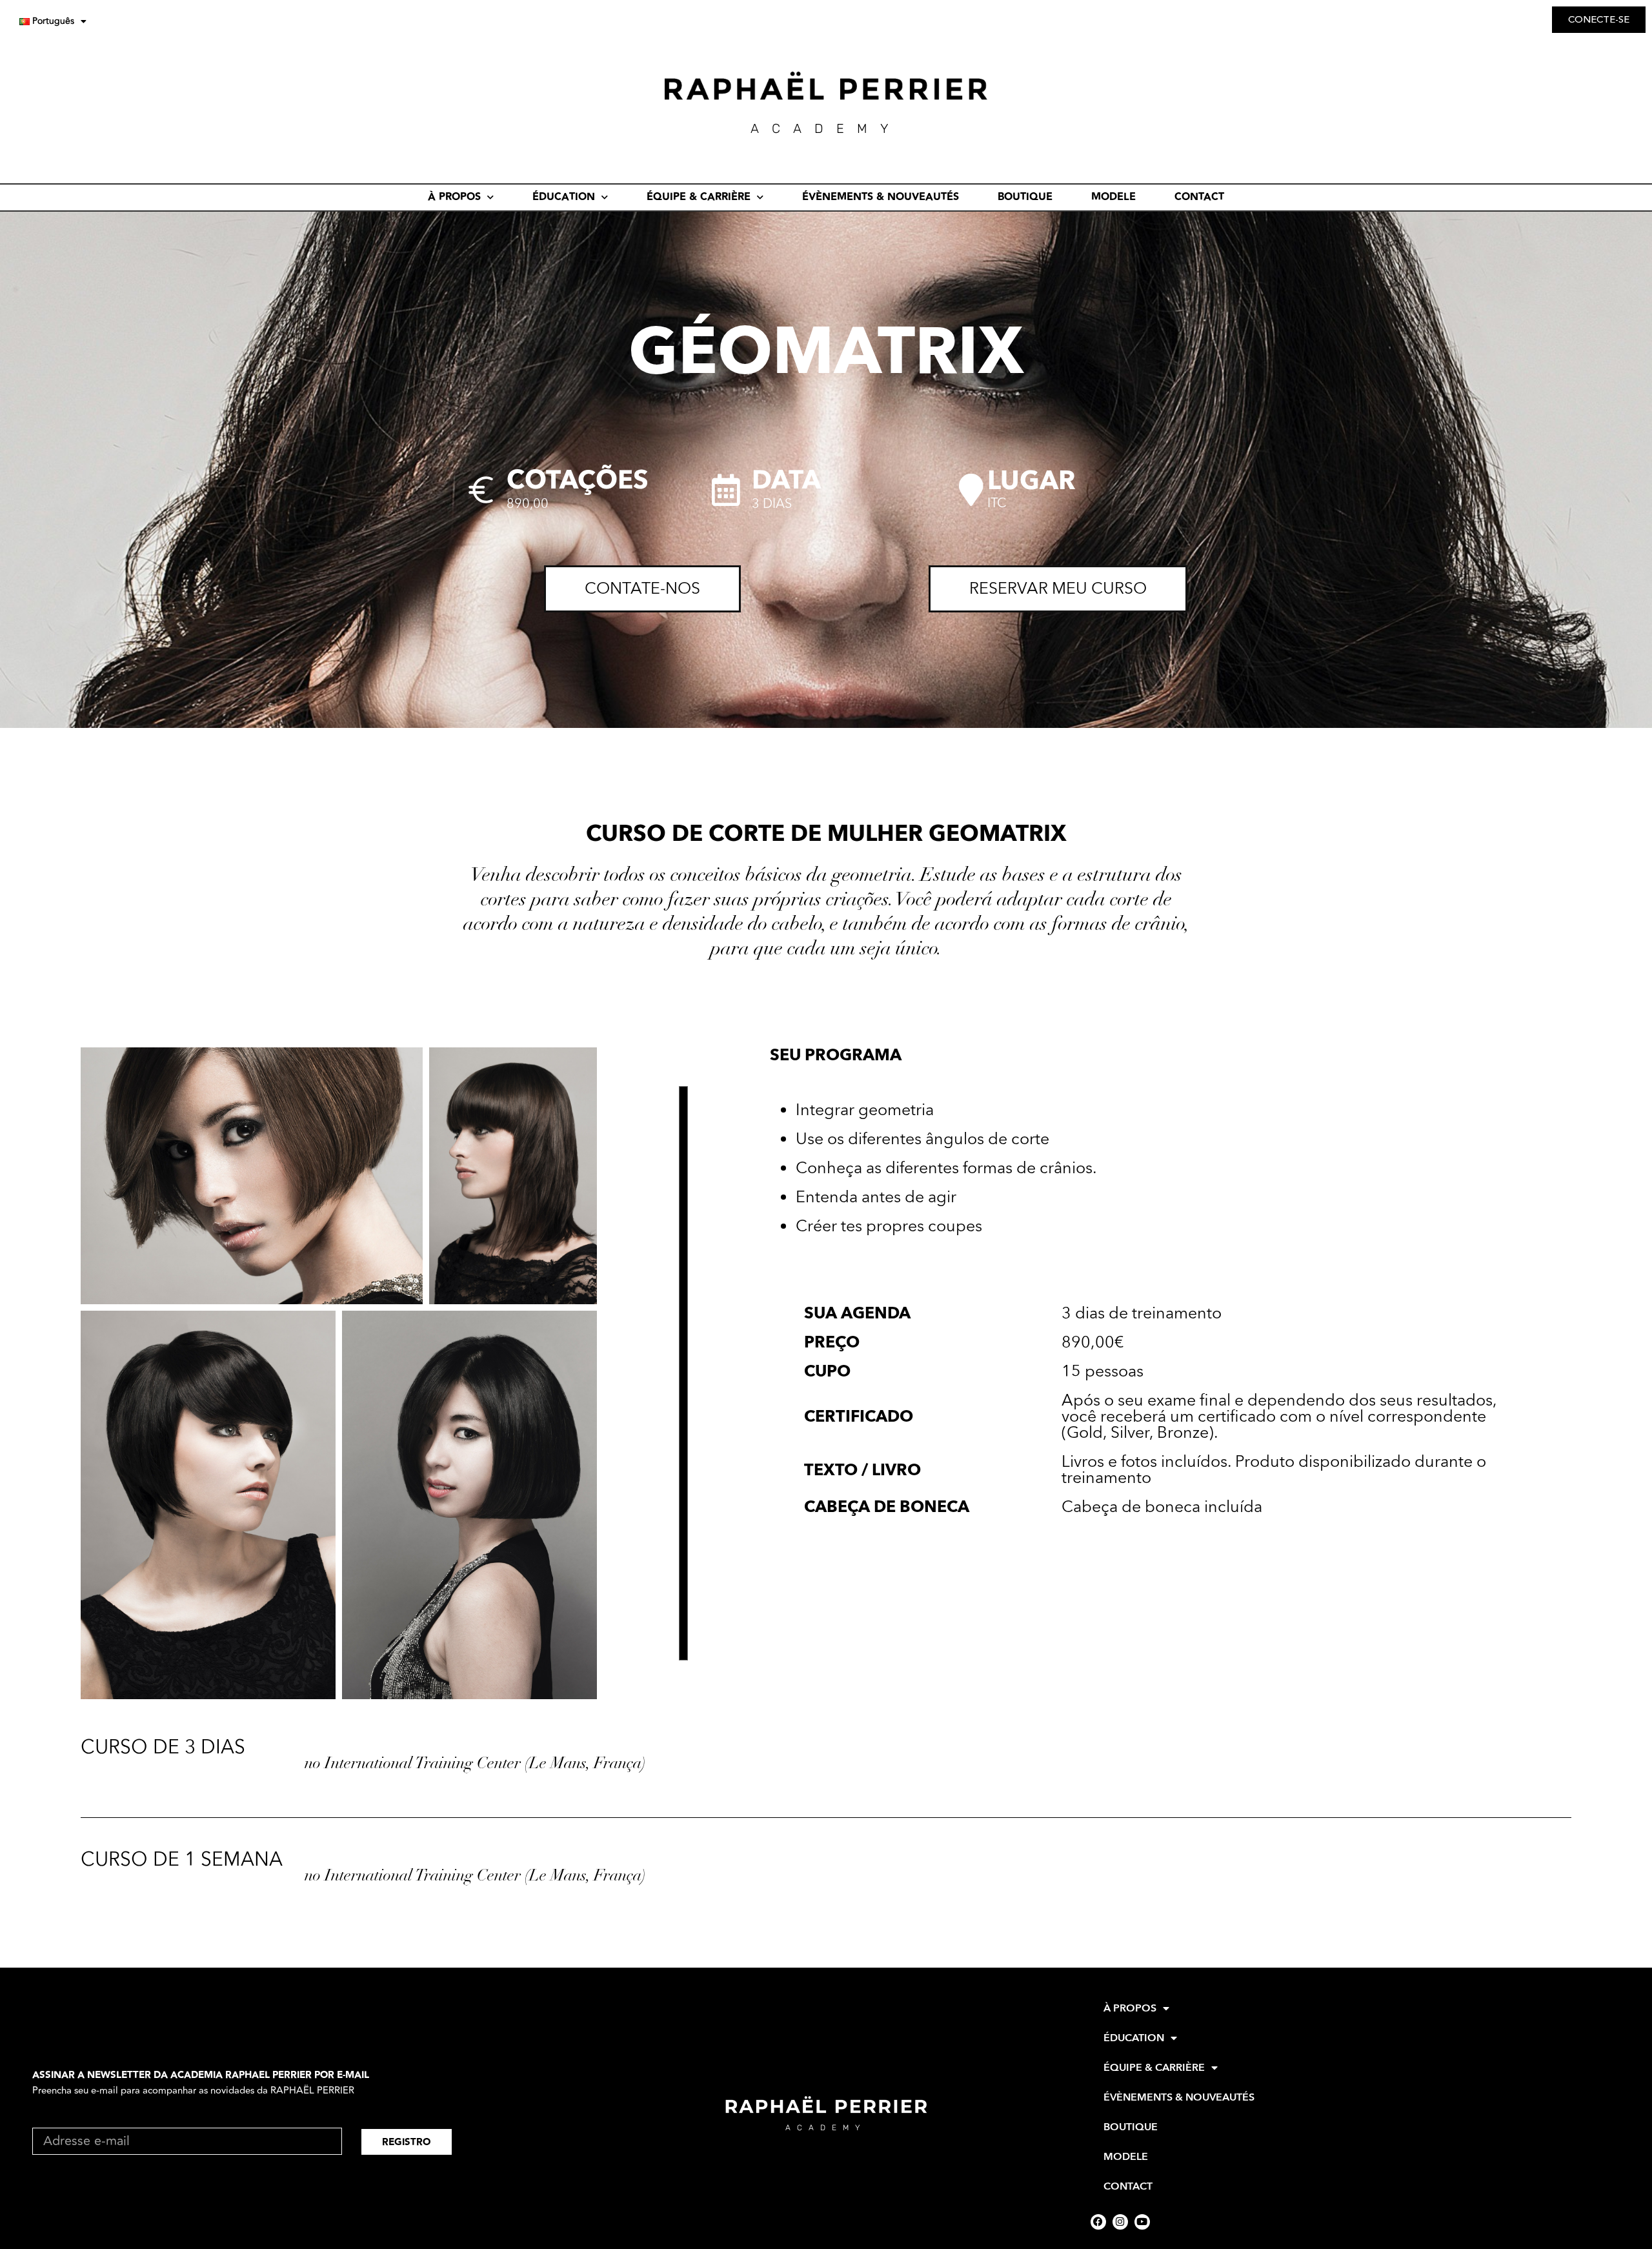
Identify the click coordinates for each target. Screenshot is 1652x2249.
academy (826, 2128)
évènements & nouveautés (881, 197)
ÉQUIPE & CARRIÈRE (699, 197)
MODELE (1113, 197)
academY (826, 128)
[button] (252, 1176)
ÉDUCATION (564, 197)
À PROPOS (454, 197)
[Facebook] (1098, 2222)
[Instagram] (1120, 2222)
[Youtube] (1142, 2222)
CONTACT (1199, 197)
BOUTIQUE (1025, 197)
